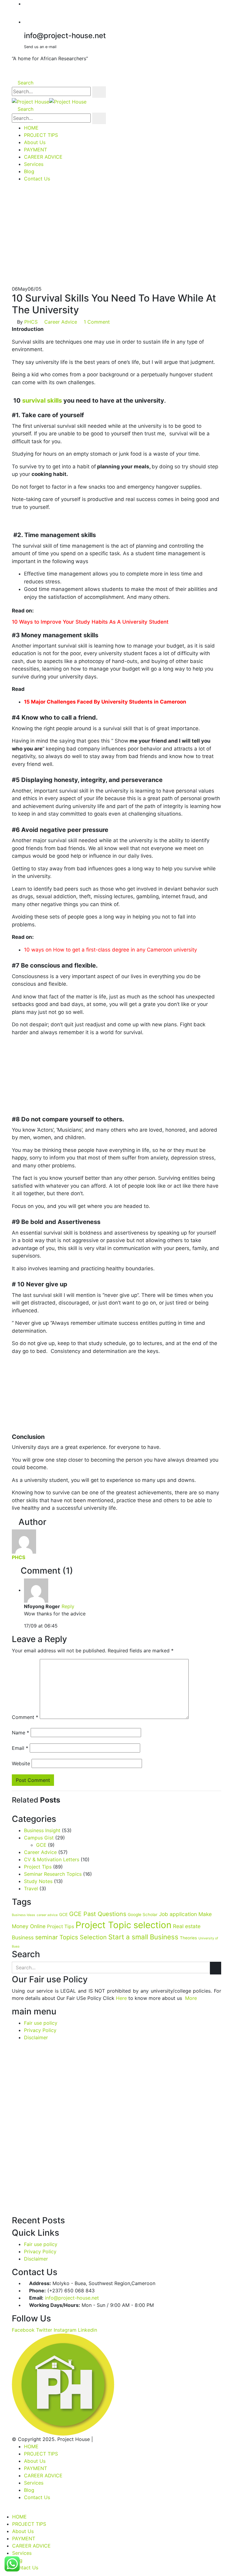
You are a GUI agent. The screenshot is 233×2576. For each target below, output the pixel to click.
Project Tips (38, 1867)
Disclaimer (36, 2037)
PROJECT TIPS (41, 135)
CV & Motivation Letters (52, 1859)
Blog (29, 171)
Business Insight (42, 1830)
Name (20, 1733)
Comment (25, 1717)
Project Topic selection (123, 1925)
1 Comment (97, 322)
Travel (31, 1888)
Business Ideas (24, 1915)
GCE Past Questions (98, 1914)
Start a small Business (143, 1937)
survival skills (42, 401)
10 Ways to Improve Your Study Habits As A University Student (90, 622)
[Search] (99, 92)
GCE (41, 1845)
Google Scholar (143, 1915)
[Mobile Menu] (14, 191)
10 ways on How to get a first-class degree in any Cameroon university (110, 950)
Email (20, 1748)
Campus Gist (39, 1838)
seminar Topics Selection (71, 1937)
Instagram (65, 2330)
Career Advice (61, 322)
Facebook (23, 2330)
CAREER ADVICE (43, 157)
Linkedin (88, 2330)
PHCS (31, 322)
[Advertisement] (116, 240)
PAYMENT (35, 150)
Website (21, 1763)
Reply (68, 1606)
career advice (47, 1915)
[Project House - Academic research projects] (49, 101)
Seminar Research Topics (53, 1874)
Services (34, 164)
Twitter (44, 2330)
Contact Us (37, 179)
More (191, 1998)
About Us (35, 142)
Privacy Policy (40, 2030)
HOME (31, 128)
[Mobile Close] (2, 2509)
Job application (178, 1914)
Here (121, 1998)
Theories (188, 1938)
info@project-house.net (72, 2298)
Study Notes (38, 1881)
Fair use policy (41, 2023)
